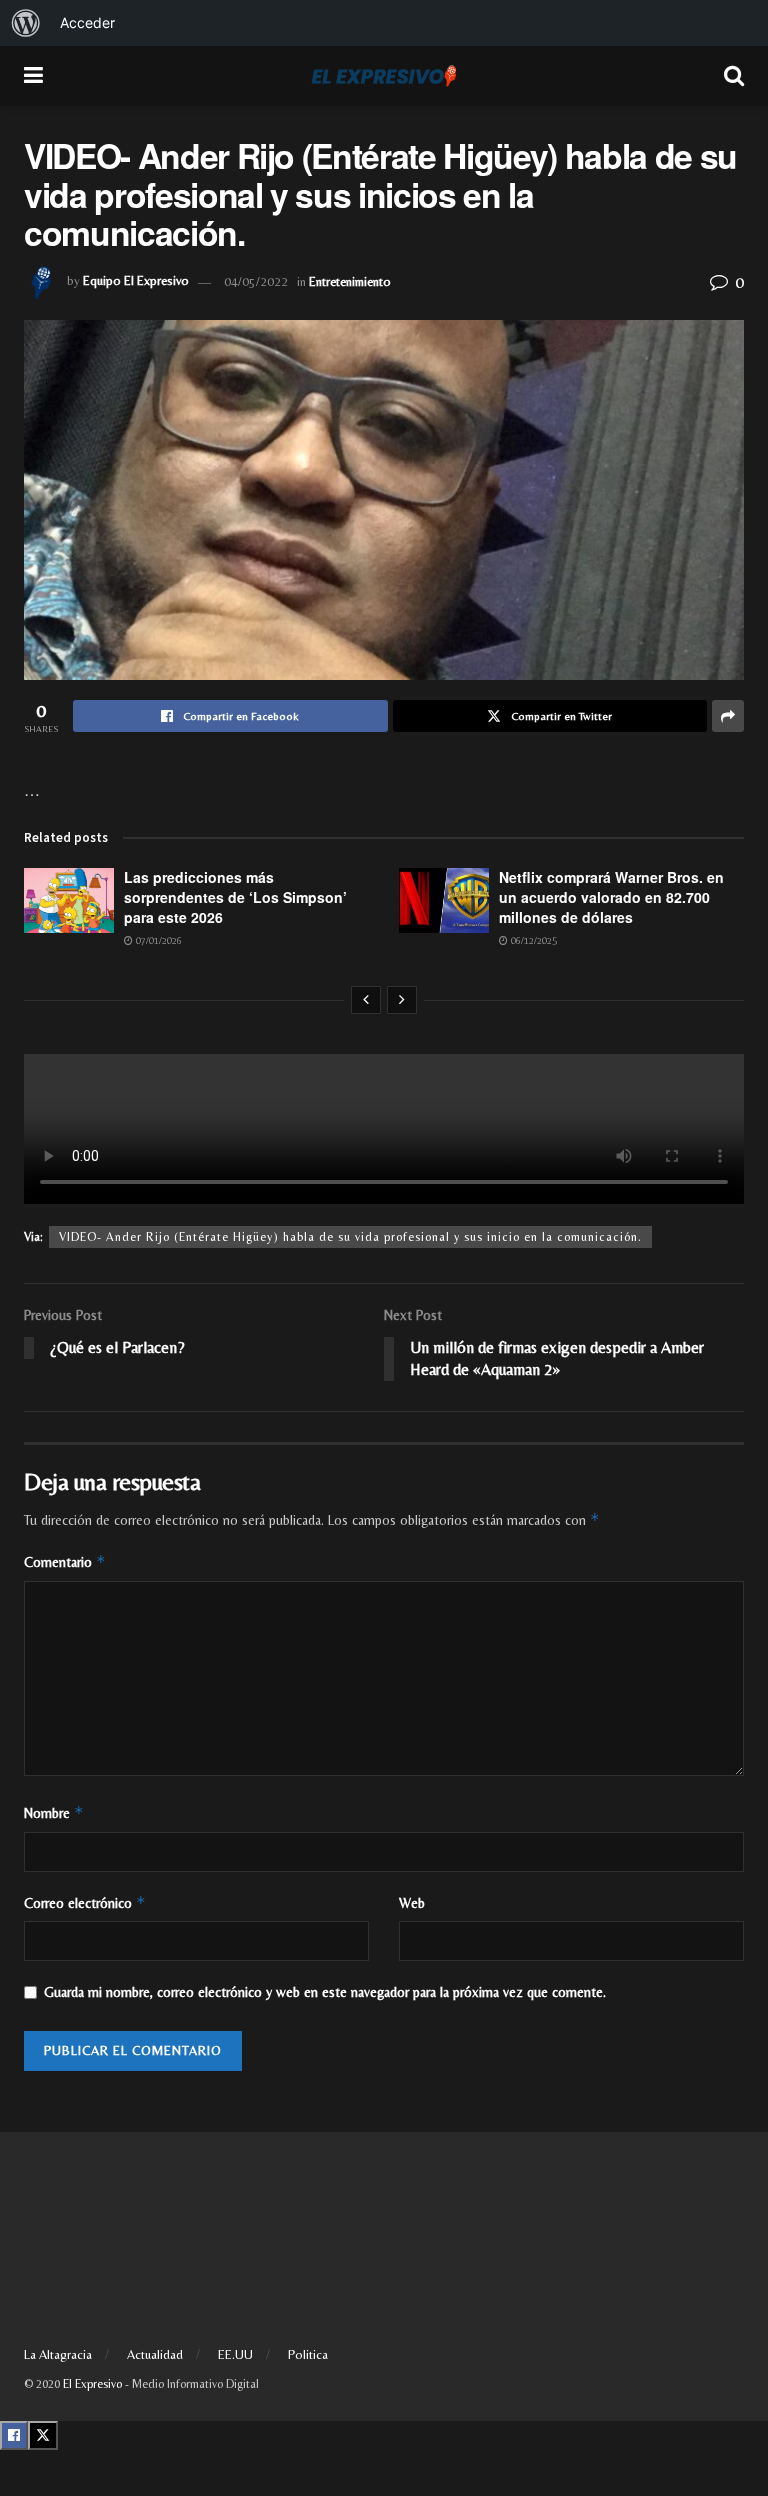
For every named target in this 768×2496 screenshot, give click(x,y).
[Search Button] (734, 76)
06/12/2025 (532, 940)
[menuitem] (26, 23)
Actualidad (155, 2354)
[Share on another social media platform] (728, 716)
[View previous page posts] (366, 1000)
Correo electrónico (85, 1902)
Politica (308, 2354)
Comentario (65, 1561)
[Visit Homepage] (384, 76)
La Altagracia (58, 2354)
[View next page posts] (402, 1000)
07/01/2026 (157, 940)
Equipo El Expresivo (136, 281)
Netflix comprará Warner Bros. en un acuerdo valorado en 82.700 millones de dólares (611, 896)
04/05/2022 (256, 281)
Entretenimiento (350, 281)
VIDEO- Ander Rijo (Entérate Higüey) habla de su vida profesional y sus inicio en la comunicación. (350, 1237)
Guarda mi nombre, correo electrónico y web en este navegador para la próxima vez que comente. (325, 1992)
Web (412, 1903)
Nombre (54, 1812)
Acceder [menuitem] (87, 22)
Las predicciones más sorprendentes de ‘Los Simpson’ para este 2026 (235, 896)
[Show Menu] (33, 76)
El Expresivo (92, 2384)
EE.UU (235, 2354)
